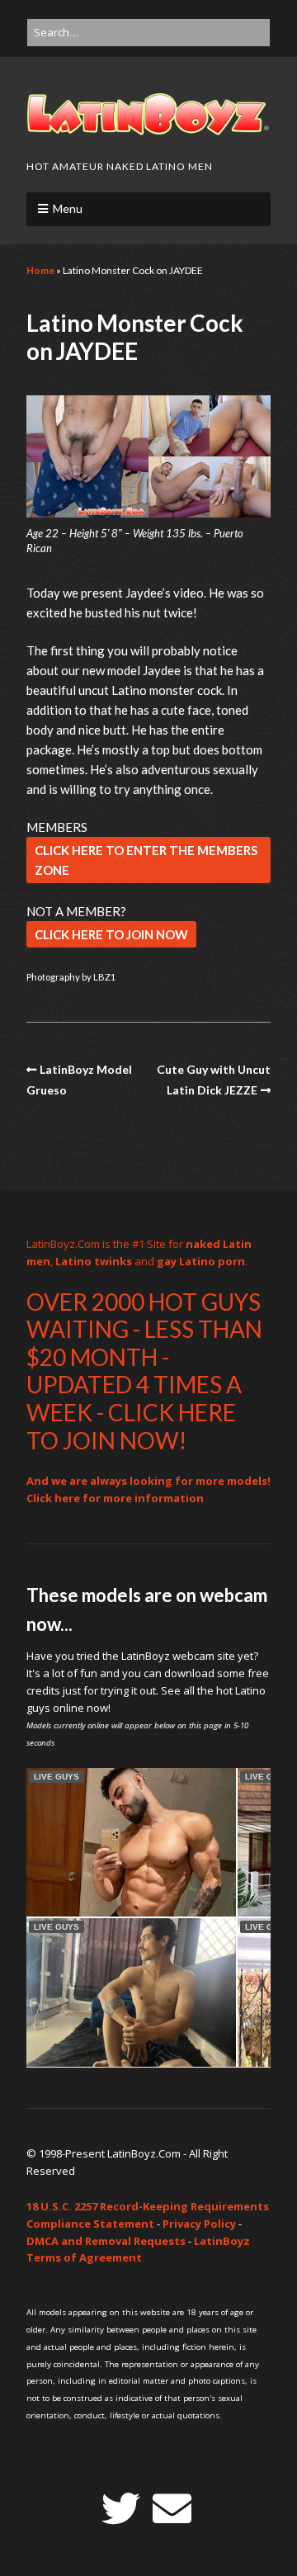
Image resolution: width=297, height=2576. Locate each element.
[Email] (172, 2509)
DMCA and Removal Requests (106, 2241)
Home (40, 270)
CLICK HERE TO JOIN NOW (111, 934)
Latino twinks (94, 1261)
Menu (68, 208)
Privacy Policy (199, 2224)
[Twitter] (121, 2509)
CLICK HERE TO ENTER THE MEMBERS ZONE (146, 860)
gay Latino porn (201, 1261)
